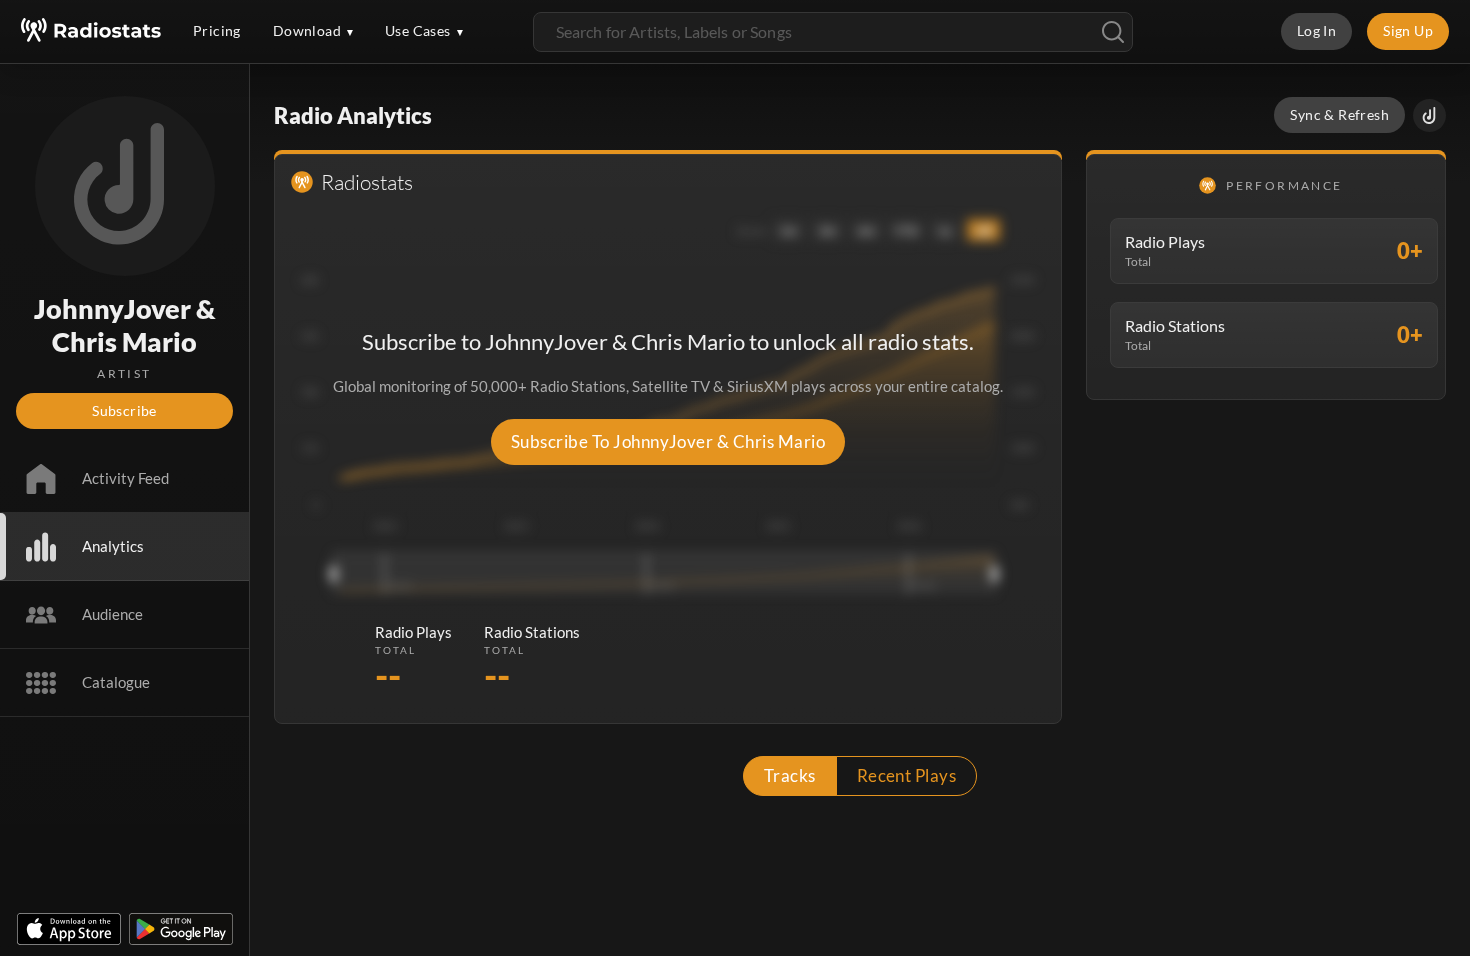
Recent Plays (907, 775)
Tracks (790, 775)
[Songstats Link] (1429, 115)
